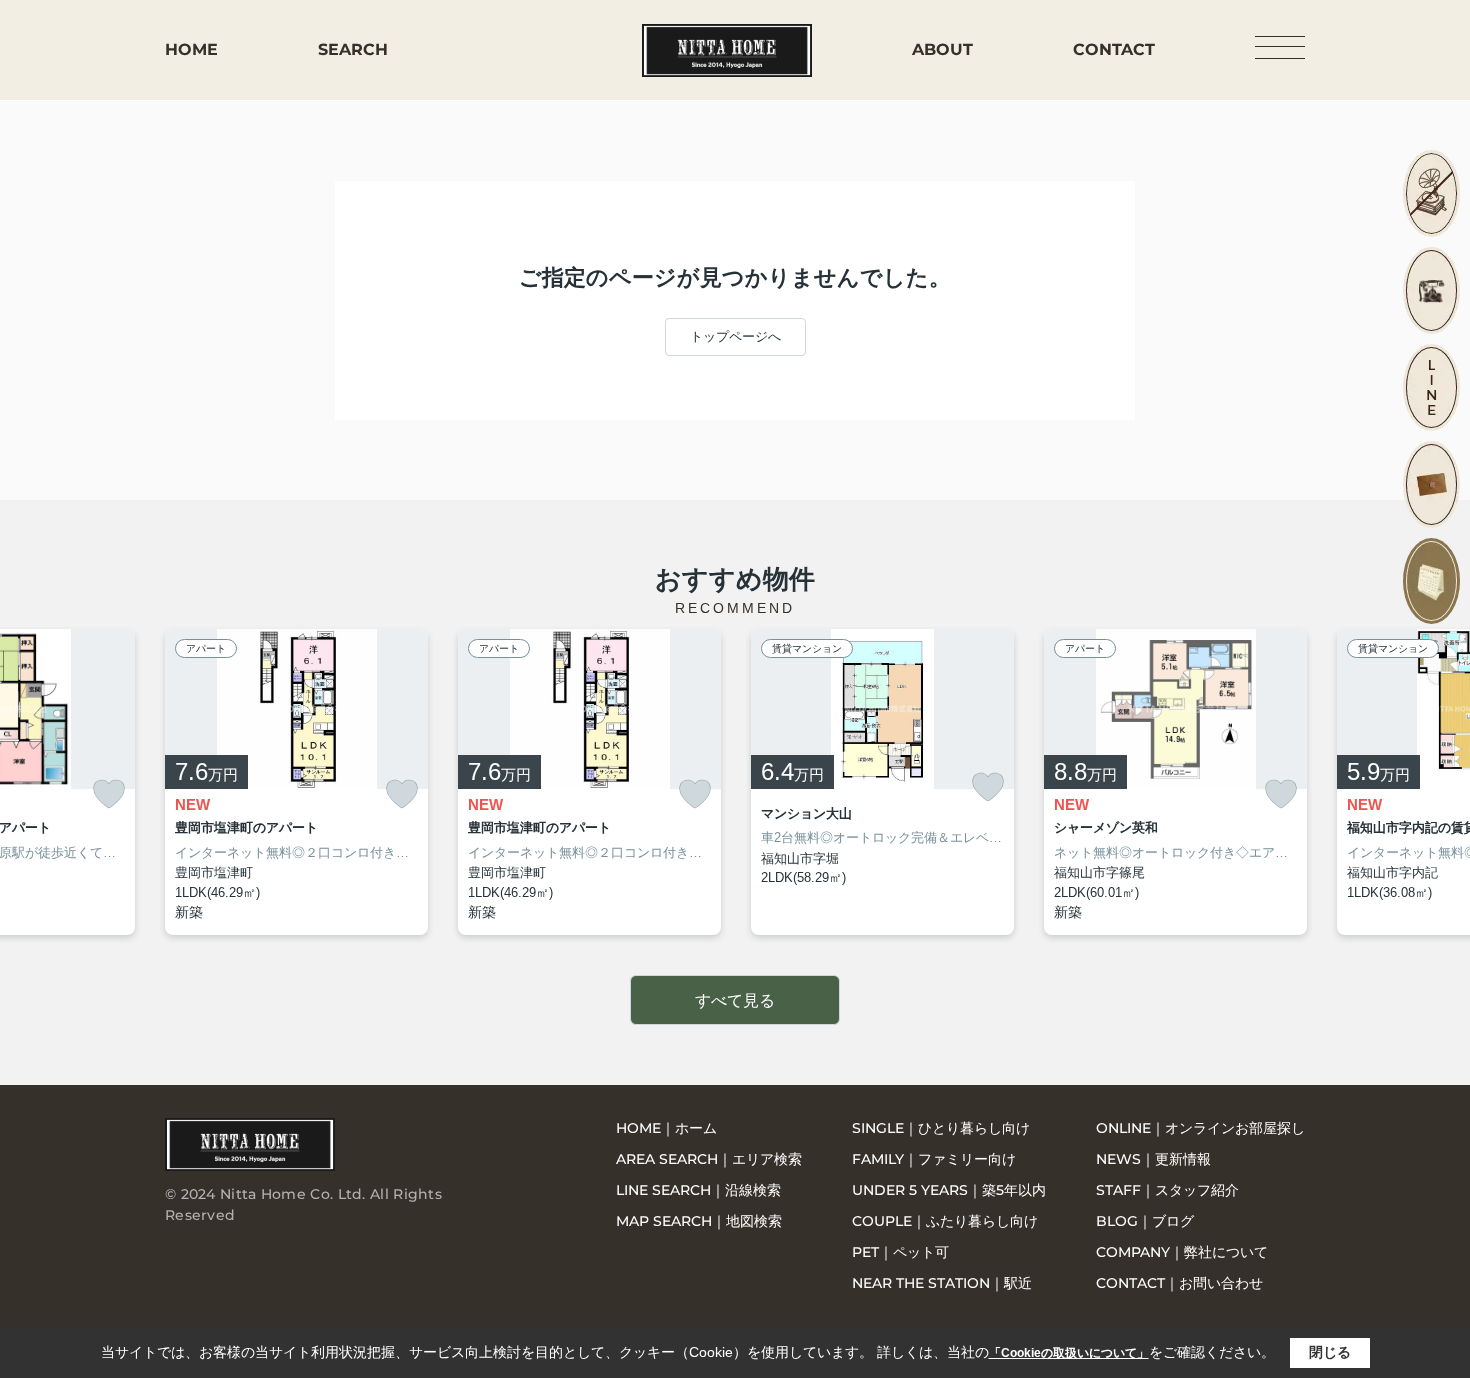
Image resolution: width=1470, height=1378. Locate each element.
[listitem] (296, 782)
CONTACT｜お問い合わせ (1179, 1283)
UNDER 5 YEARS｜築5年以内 (949, 1190)
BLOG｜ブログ (1145, 1221)
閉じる (1330, 1352)
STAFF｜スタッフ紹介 (1167, 1190)
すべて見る (735, 1000)
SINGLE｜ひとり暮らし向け (941, 1128)
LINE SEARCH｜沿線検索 (698, 1190)
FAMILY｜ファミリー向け (934, 1159)
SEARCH (353, 49)
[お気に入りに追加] (109, 794)
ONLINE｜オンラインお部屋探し (1200, 1128)
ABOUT (942, 49)
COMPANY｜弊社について (1182, 1252)
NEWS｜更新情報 (1153, 1159)
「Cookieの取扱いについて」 (1069, 1353)
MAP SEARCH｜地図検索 (699, 1221)
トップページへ (735, 336)
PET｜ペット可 (900, 1252)
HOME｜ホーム (666, 1128)
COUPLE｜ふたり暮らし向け (945, 1221)
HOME (191, 49)
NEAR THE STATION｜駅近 (942, 1283)
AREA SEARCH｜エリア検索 (709, 1159)
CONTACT (1114, 49)
